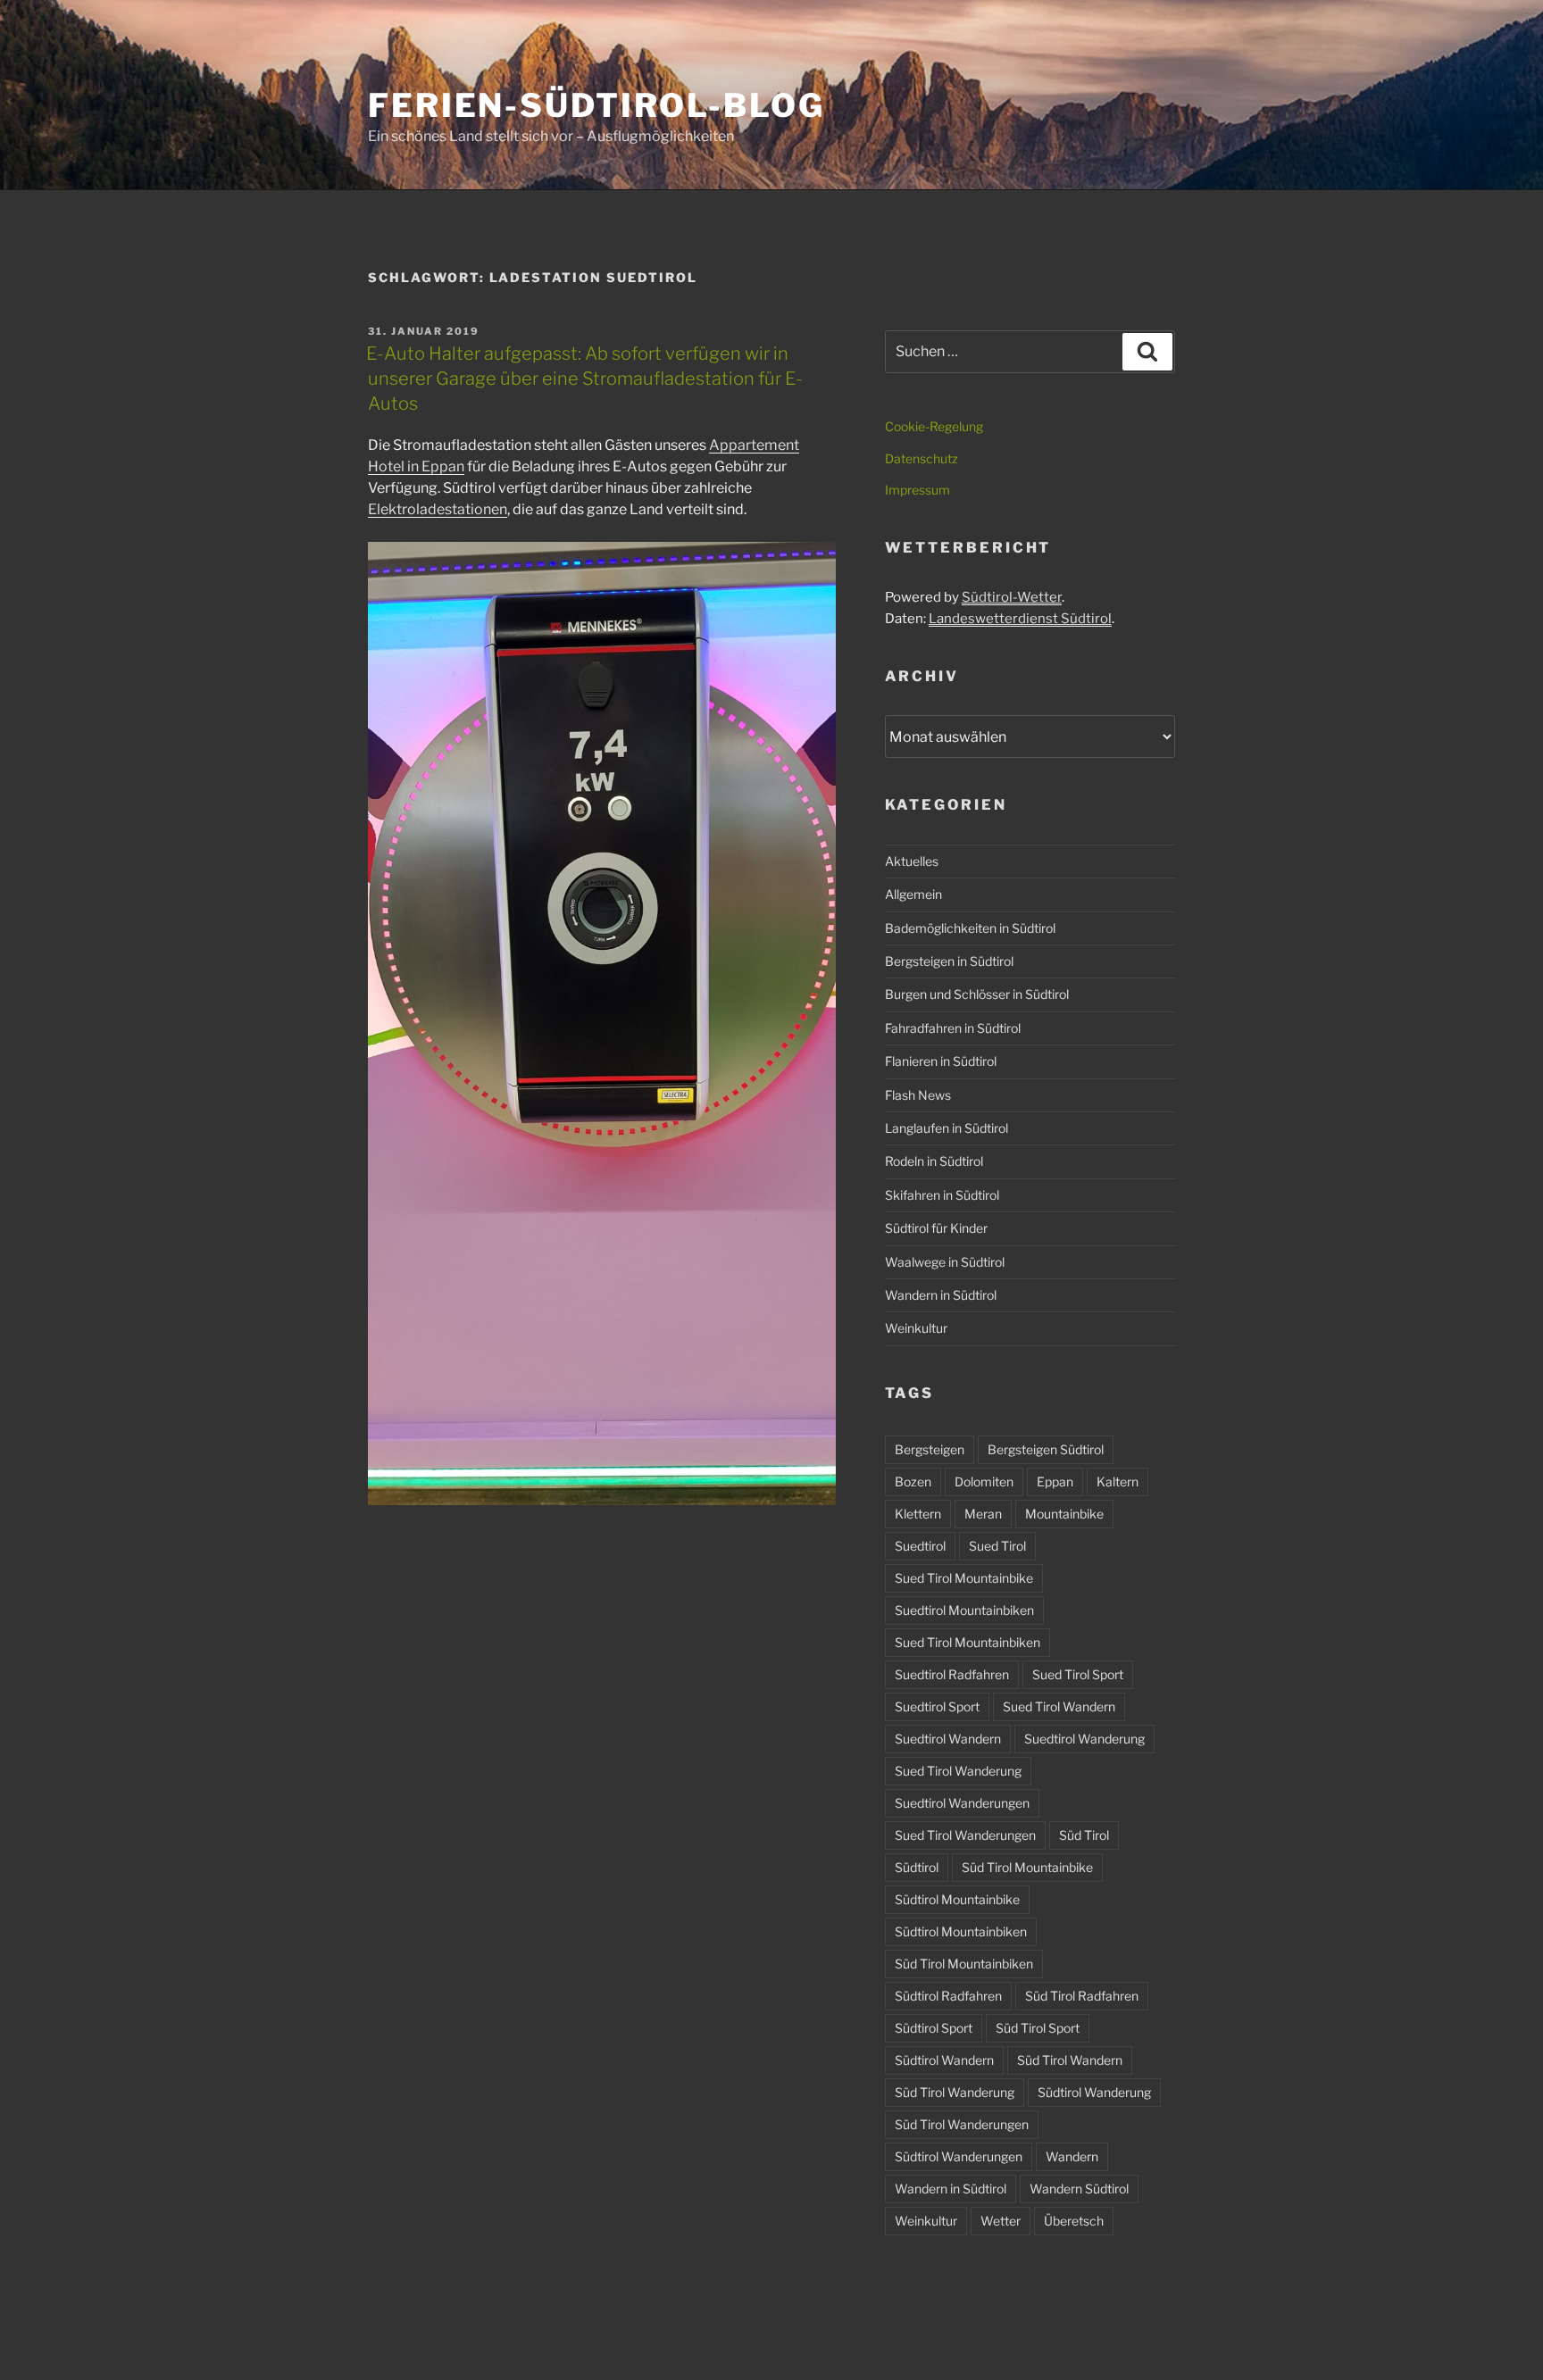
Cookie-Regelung (934, 426)
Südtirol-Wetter (1012, 597)
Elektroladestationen (438, 509)
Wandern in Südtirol (941, 1295)
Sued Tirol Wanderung (958, 1771)
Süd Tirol (1084, 1835)
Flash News (918, 1095)
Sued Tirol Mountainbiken (968, 1642)
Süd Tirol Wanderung (955, 2092)
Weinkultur (916, 1328)
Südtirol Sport (934, 2028)
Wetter (1001, 2221)
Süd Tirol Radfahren (1082, 1996)
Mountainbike (1064, 1514)
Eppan (1055, 1481)
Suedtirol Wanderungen (962, 1803)
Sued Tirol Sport (1078, 1674)
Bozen (913, 1481)
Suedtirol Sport (937, 1706)
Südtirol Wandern (944, 2060)
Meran (983, 1514)
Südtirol (917, 1867)
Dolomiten (984, 1481)
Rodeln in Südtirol (934, 1161)
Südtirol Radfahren (948, 1996)
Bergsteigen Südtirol (1046, 1449)
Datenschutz (922, 458)
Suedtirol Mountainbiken (964, 1610)
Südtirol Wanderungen (959, 2156)
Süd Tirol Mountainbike (1027, 1867)
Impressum (917, 490)
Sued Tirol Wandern (1059, 1706)
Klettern (918, 1514)
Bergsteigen (930, 1449)
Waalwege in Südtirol (945, 1262)
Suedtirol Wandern (948, 1739)
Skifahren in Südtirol (942, 1195)
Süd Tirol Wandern (1070, 2060)
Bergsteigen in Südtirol (949, 961)
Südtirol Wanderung (1094, 2092)
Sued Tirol (997, 1546)
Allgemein (913, 894)
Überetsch (1074, 2221)
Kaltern (1118, 1481)
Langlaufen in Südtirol (947, 1128)
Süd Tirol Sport (1038, 2028)
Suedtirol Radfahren (952, 1674)
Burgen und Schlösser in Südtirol (977, 994)
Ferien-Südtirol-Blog (596, 105)
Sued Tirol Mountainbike (964, 1578)
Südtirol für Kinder (936, 1228)
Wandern (1072, 2156)
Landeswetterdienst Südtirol (1020, 619)
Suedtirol (920, 1546)
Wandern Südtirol (1079, 2189)
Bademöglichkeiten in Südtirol (970, 928)
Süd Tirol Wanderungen (962, 2124)
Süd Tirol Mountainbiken (964, 1964)
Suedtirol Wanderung (1084, 1739)
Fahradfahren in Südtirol (953, 1028)
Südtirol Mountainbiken (961, 1931)
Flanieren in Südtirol (941, 1061)
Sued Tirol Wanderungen (965, 1835)
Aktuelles (912, 861)
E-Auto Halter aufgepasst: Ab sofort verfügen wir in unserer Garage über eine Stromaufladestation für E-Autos (584, 379)
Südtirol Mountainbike (957, 1899)
